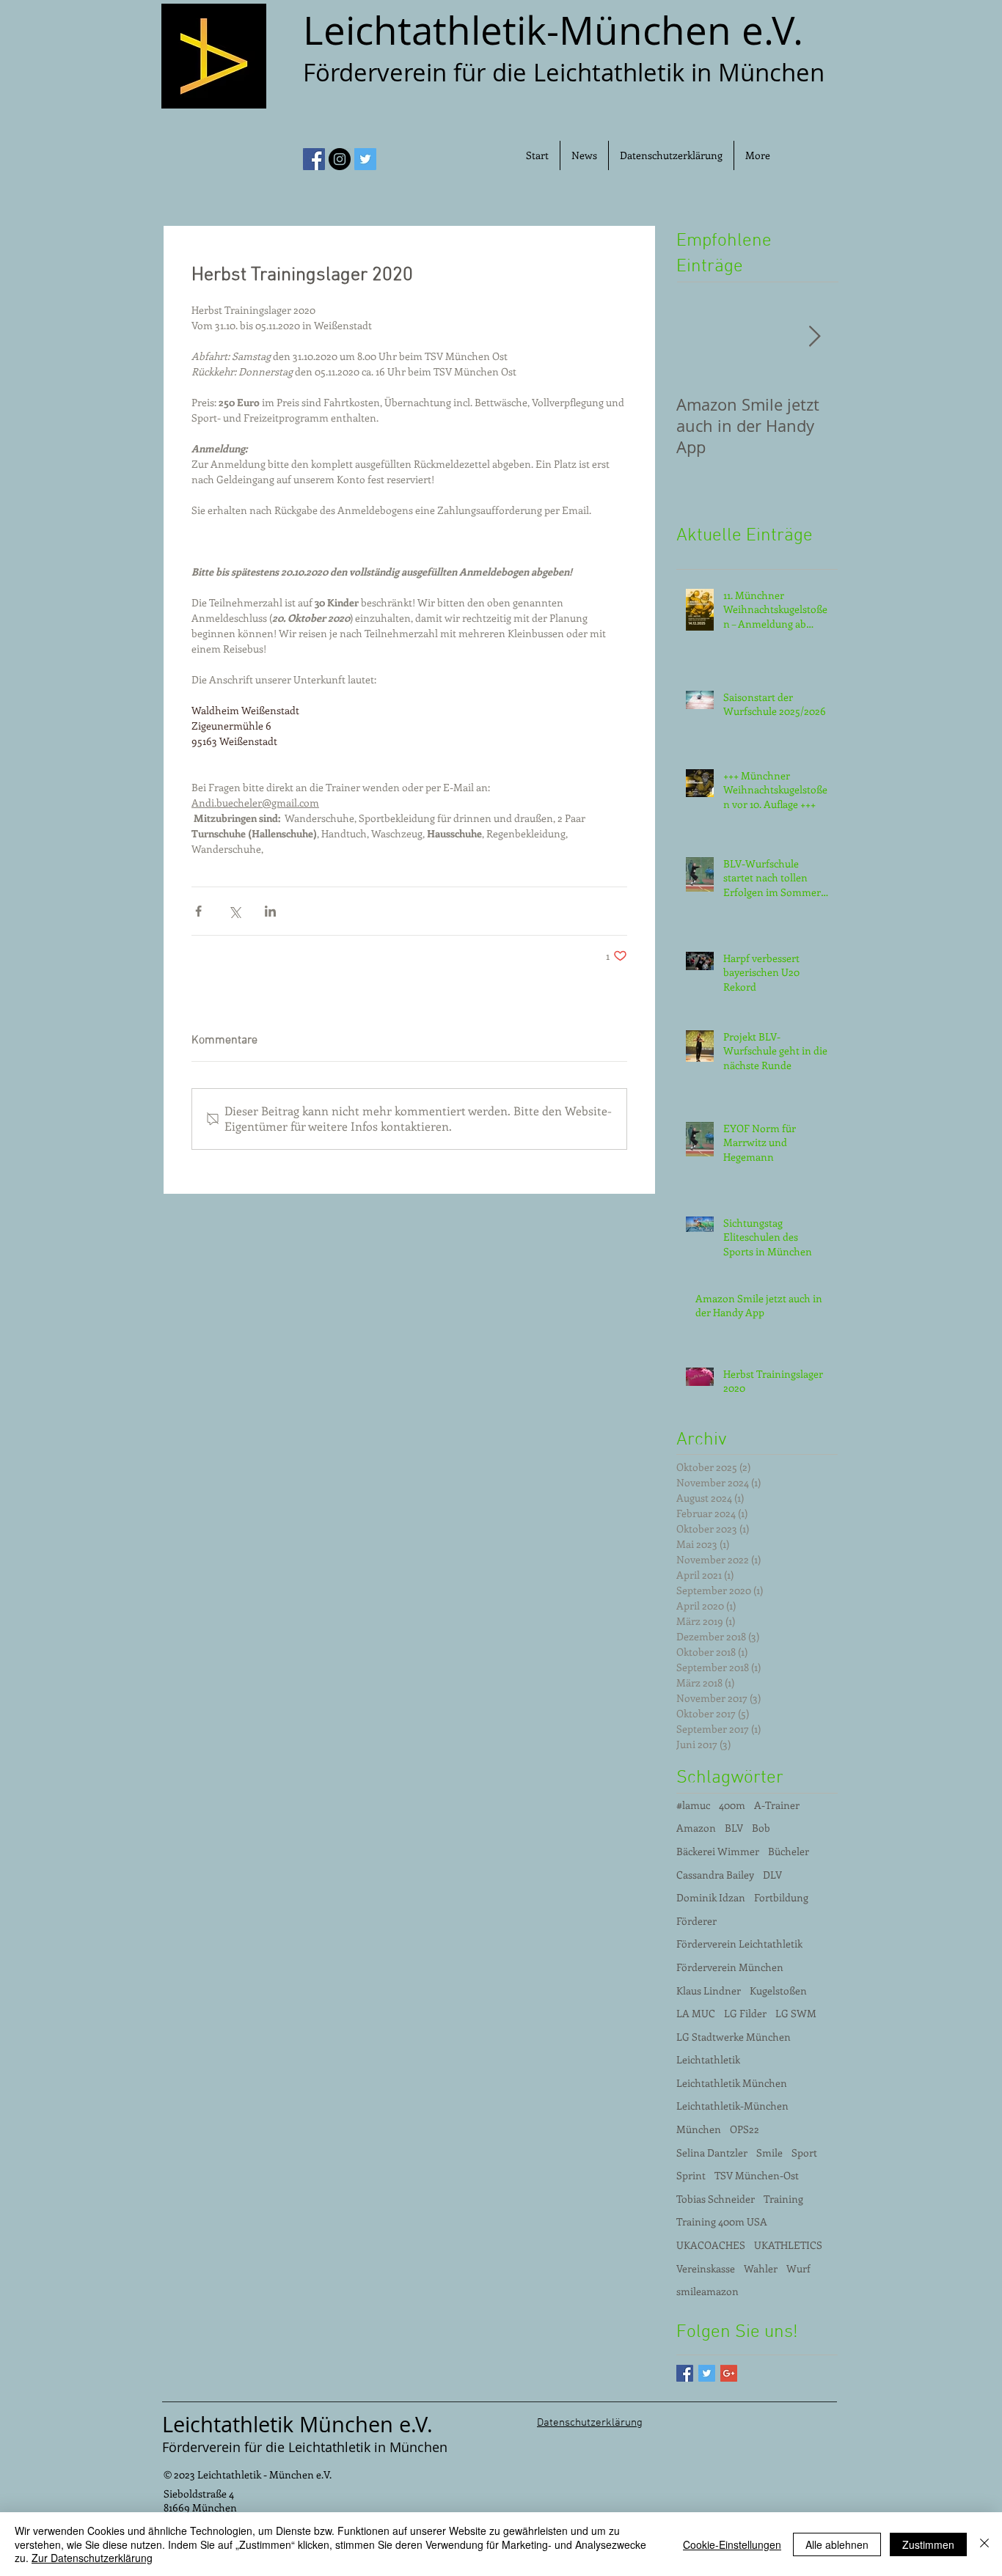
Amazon (696, 1828)
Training (783, 2199)
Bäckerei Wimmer (718, 1851)
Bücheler (789, 1851)
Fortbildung (781, 1897)
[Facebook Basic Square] (685, 2373)
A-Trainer (777, 1805)
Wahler (761, 2268)
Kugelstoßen (778, 1990)
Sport (804, 2153)
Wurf (798, 2268)
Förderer (696, 1921)
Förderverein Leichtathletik (739, 1944)
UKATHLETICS (788, 2245)
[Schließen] (984, 2544)
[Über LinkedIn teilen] (270, 911)
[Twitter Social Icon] (365, 159)
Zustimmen (928, 2544)
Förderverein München (730, 1967)
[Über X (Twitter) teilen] (234, 911)
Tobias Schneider (716, 2199)
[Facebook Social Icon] (314, 159)
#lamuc (693, 1805)
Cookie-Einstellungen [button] (732, 2544)
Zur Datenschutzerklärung (92, 2558)
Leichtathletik (708, 2059)
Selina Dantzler (712, 2153)
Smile (769, 2153)
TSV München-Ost (757, 2175)
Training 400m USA (722, 2221)
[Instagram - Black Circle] (340, 159)
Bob (761, 1828)
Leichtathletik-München (732, 2106)
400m (732, 1805)
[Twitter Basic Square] (707, 2373)
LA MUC (696, 2013)
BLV (734, 1828)
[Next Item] (814, 337)
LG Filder (745, 2013)
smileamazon (707, 2291)
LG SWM (796, 2013)
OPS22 (745, 2129)
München (699, 2129)
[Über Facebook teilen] (198, 911)
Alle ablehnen (837, 2544)
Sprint (691, 2175)
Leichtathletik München (732, 2083)
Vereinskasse (706, 2268)
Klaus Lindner (709, 1990)
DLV (772, 1875)
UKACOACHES (711, 2245)
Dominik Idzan (711, 1897)
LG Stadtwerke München (734, 2037)
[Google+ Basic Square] (729, 2373)
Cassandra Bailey (715, 1875)
